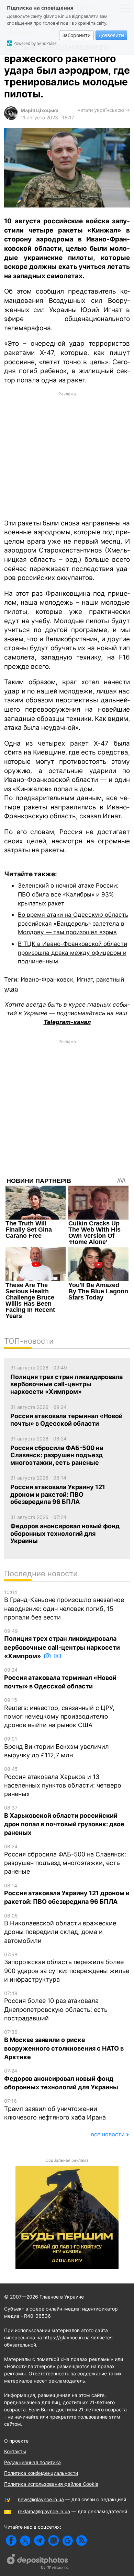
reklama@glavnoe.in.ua (44, 2511)
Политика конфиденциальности (41, 2473)
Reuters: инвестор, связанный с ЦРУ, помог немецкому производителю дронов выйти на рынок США (59, 1713)
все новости (108, 2134)
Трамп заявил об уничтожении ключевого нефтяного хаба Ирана (55, 2109)
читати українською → (104, 110)
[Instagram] (53, 2541)
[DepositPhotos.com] (38, 2563)
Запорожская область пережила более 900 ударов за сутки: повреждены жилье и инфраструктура (67, 1967)
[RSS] (82, 2541)
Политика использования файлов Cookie (51, 2484)
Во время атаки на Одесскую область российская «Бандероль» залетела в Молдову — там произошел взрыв (73, 923)
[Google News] (68, 2541)
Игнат (85, 979)
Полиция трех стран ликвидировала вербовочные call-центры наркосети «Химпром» (62, 1644)
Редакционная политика (32, 2462)
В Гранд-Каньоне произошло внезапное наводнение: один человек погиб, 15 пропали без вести (64, 1605)
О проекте (16, 2441)
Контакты (15, 2451)
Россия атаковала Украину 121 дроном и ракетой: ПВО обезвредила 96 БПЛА (67, 1894)
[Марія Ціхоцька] (11, 118)
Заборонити (76, 35)
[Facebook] (11, 2541)
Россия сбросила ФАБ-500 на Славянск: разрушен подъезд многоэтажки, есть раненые (65, 1859)
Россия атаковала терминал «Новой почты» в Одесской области (60, 1678)
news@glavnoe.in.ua (41, 2499)
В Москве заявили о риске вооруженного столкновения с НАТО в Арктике (64, 2045)
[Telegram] (39, 2541)
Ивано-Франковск (47, 979)
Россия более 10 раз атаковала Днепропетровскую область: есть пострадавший (56, 2006)
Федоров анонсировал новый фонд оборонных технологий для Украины (61, 2079)
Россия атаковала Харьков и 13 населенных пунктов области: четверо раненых (63, 1782)
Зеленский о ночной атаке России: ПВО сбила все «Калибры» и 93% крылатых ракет (68, 894)
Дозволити (111, 35)
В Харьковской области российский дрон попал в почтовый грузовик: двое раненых (64, 1820)
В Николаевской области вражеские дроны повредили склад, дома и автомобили (60, 1928)
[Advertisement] (67, 455)
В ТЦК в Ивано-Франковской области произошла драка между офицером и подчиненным (72, 952)
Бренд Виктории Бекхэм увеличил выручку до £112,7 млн (57, 1747)
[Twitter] (25, 2541)
